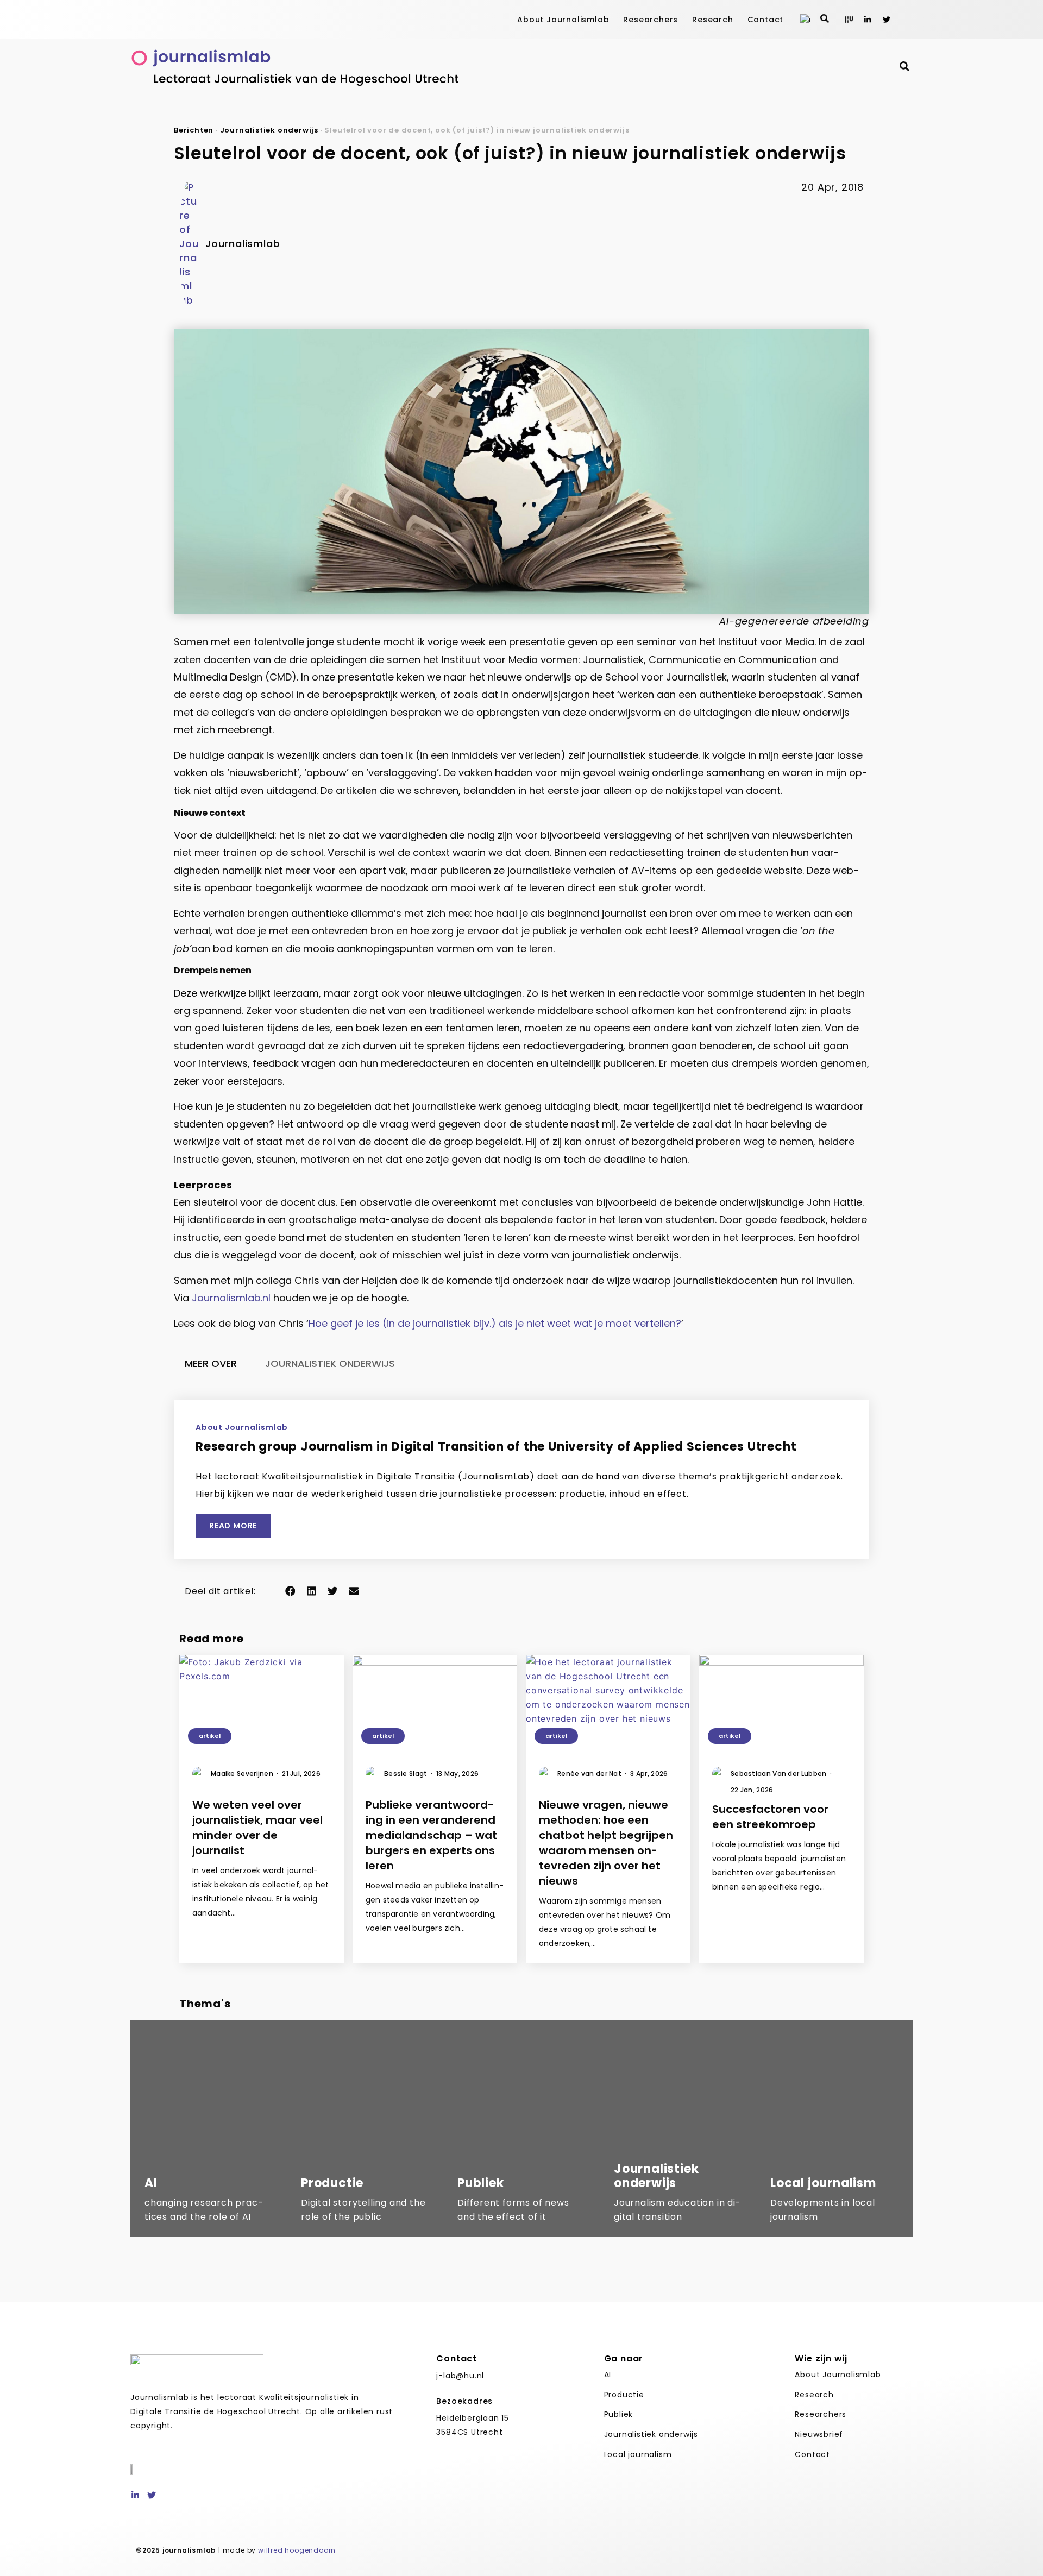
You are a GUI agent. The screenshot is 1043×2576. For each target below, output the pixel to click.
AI (608, 2375)
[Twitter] (887, 20)
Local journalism (638, 2454)
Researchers (651, 20)
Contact (766, 20)
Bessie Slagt (408, 1774)
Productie (624, 2395)
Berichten (194, 130)
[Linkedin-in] (868, 20)
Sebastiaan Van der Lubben (781, 1774)
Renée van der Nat (592, 1774)
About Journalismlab (563, 20)
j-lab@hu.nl (460, 2376)
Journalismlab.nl (231, 1298)
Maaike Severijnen (244, 1774)
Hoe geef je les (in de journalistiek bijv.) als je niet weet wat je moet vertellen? (495, 1323)
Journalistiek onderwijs (269, 130)
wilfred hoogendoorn (297, 2550)
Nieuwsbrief (819, 2434)
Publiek (619, 2414)
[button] (290, 1591)
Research (712, 20)
